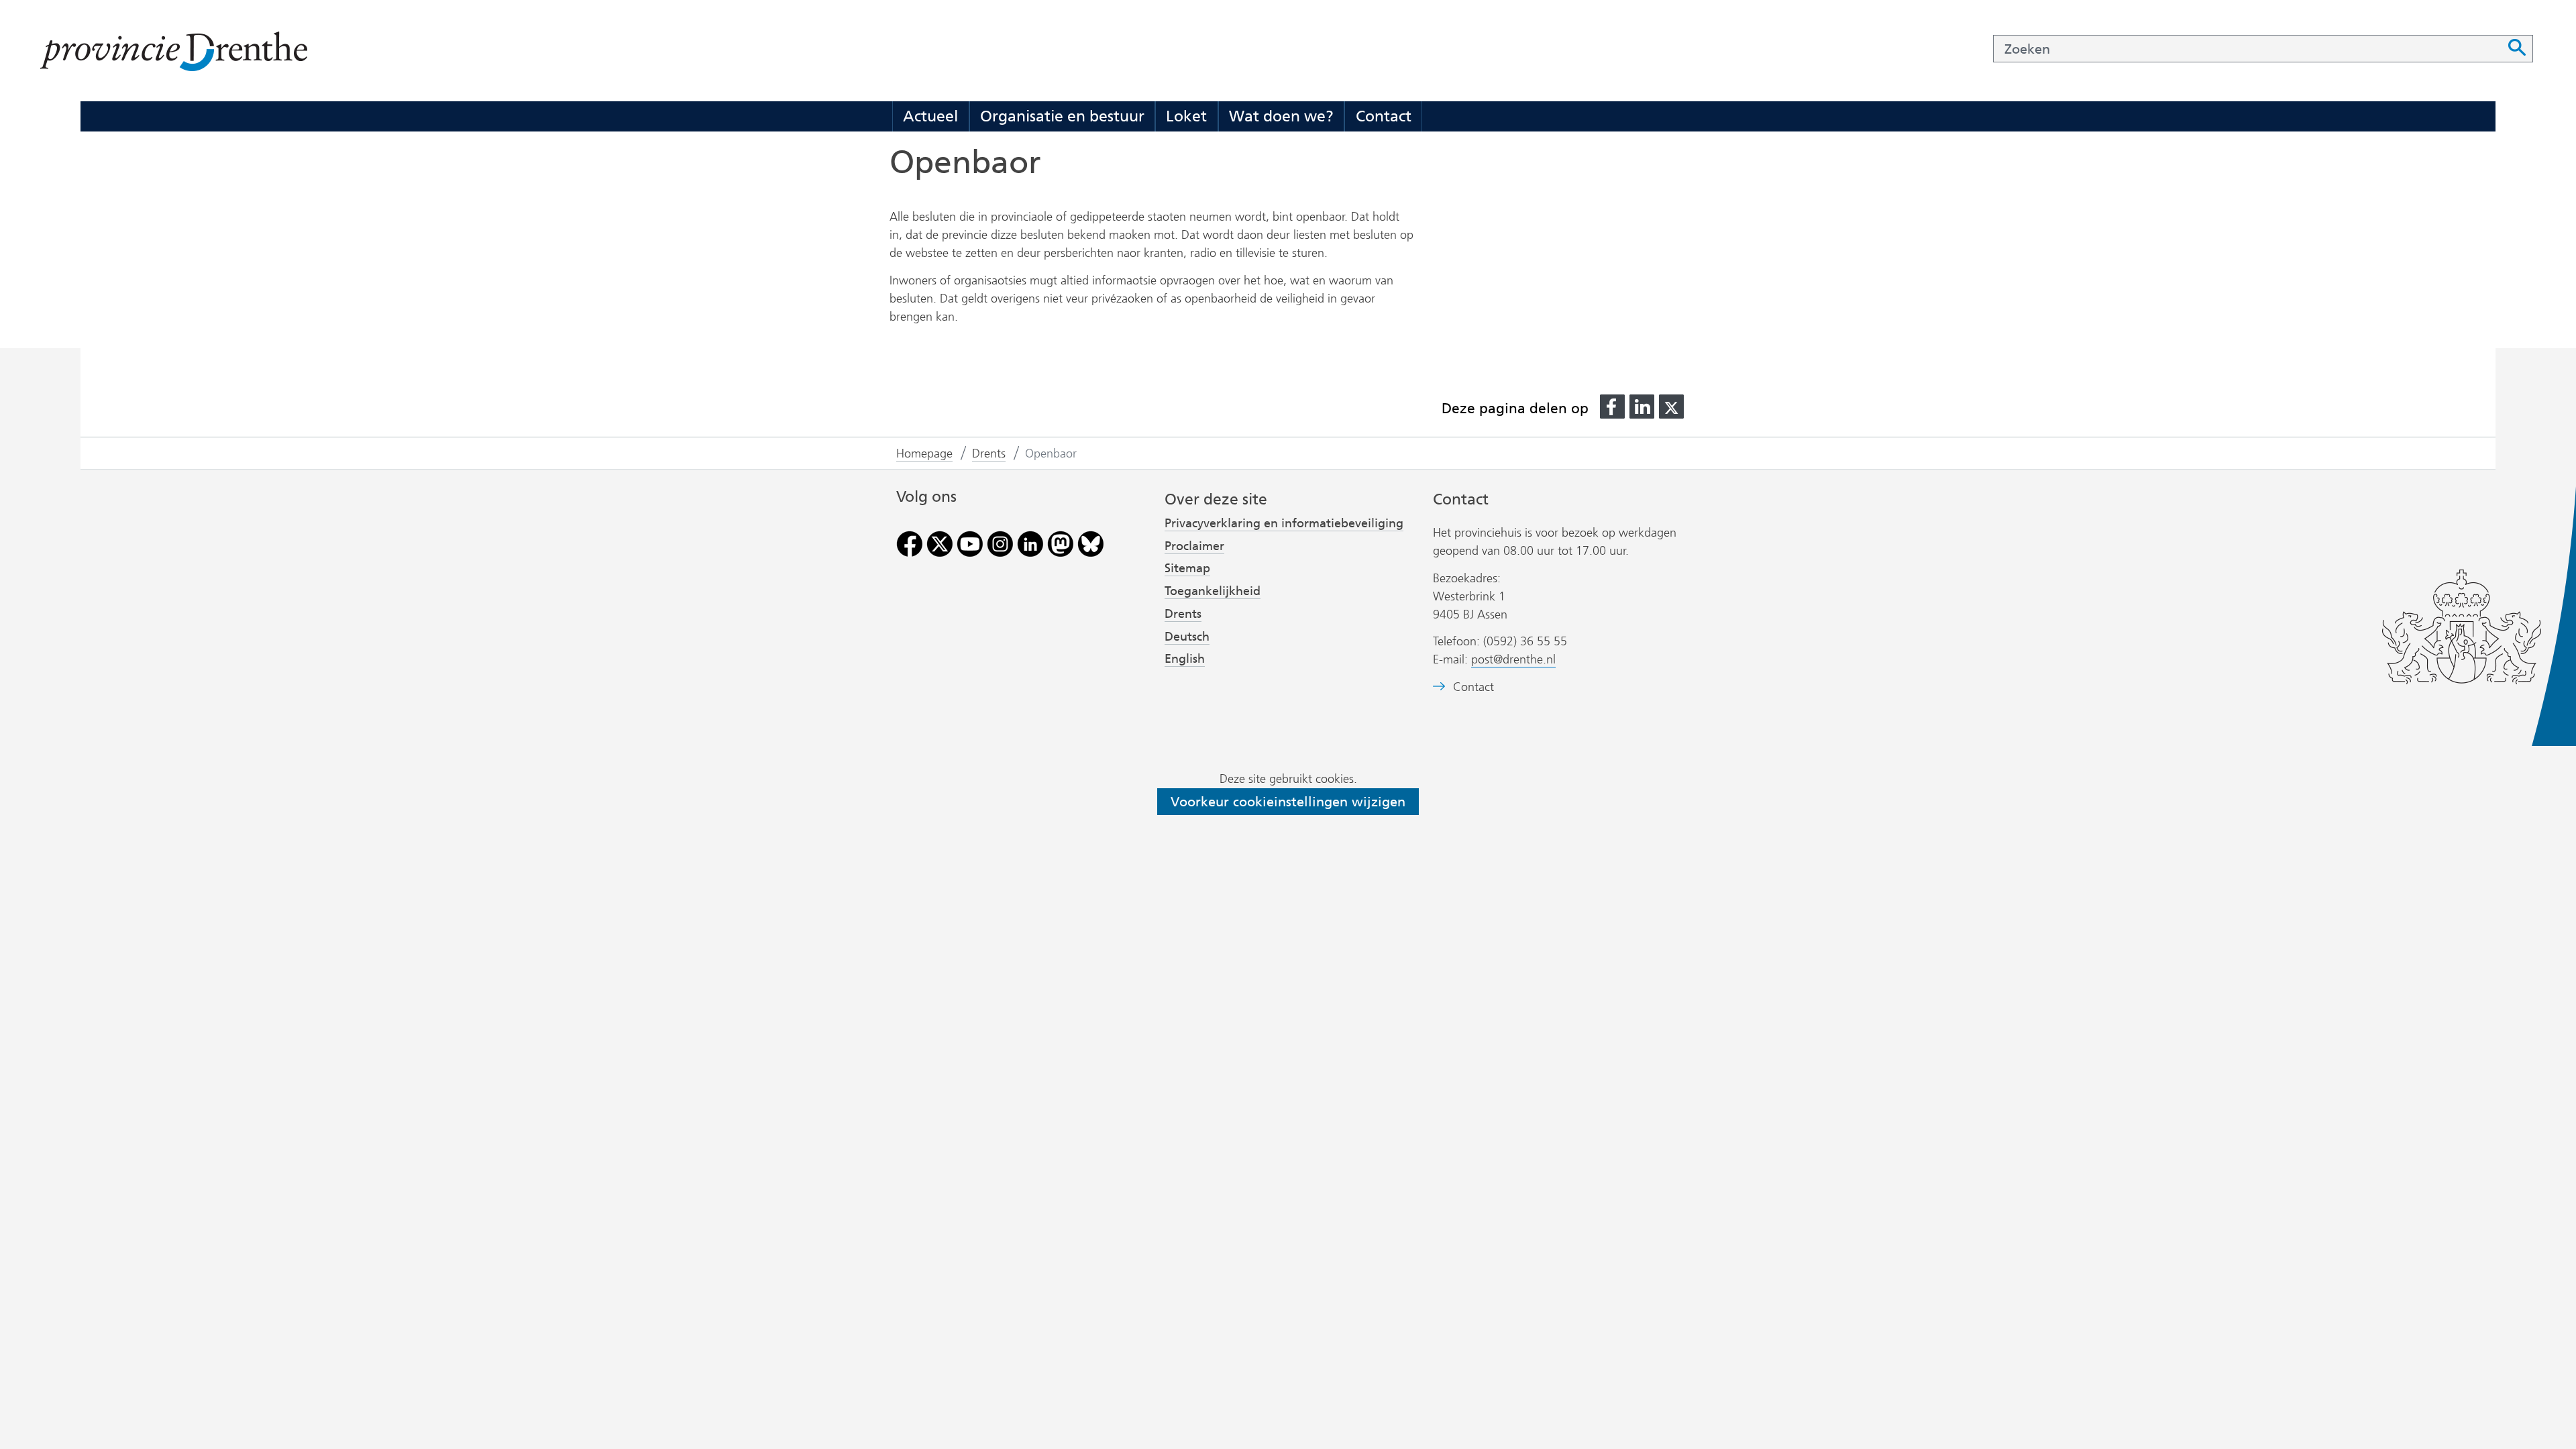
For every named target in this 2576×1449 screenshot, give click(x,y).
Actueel (930, 116)
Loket (1186, 116)
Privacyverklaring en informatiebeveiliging (1284, 523)
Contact (1384, 116)
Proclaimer (1194, 546)
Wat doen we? (1281, 116)
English (1185, 659)
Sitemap (1187, 568)
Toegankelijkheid (1213, 591)
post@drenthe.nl (1513, 659)
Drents (1183, 614)
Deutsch (1187, 637)
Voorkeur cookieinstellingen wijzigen (1288, 802)
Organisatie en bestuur (1062, 116)
